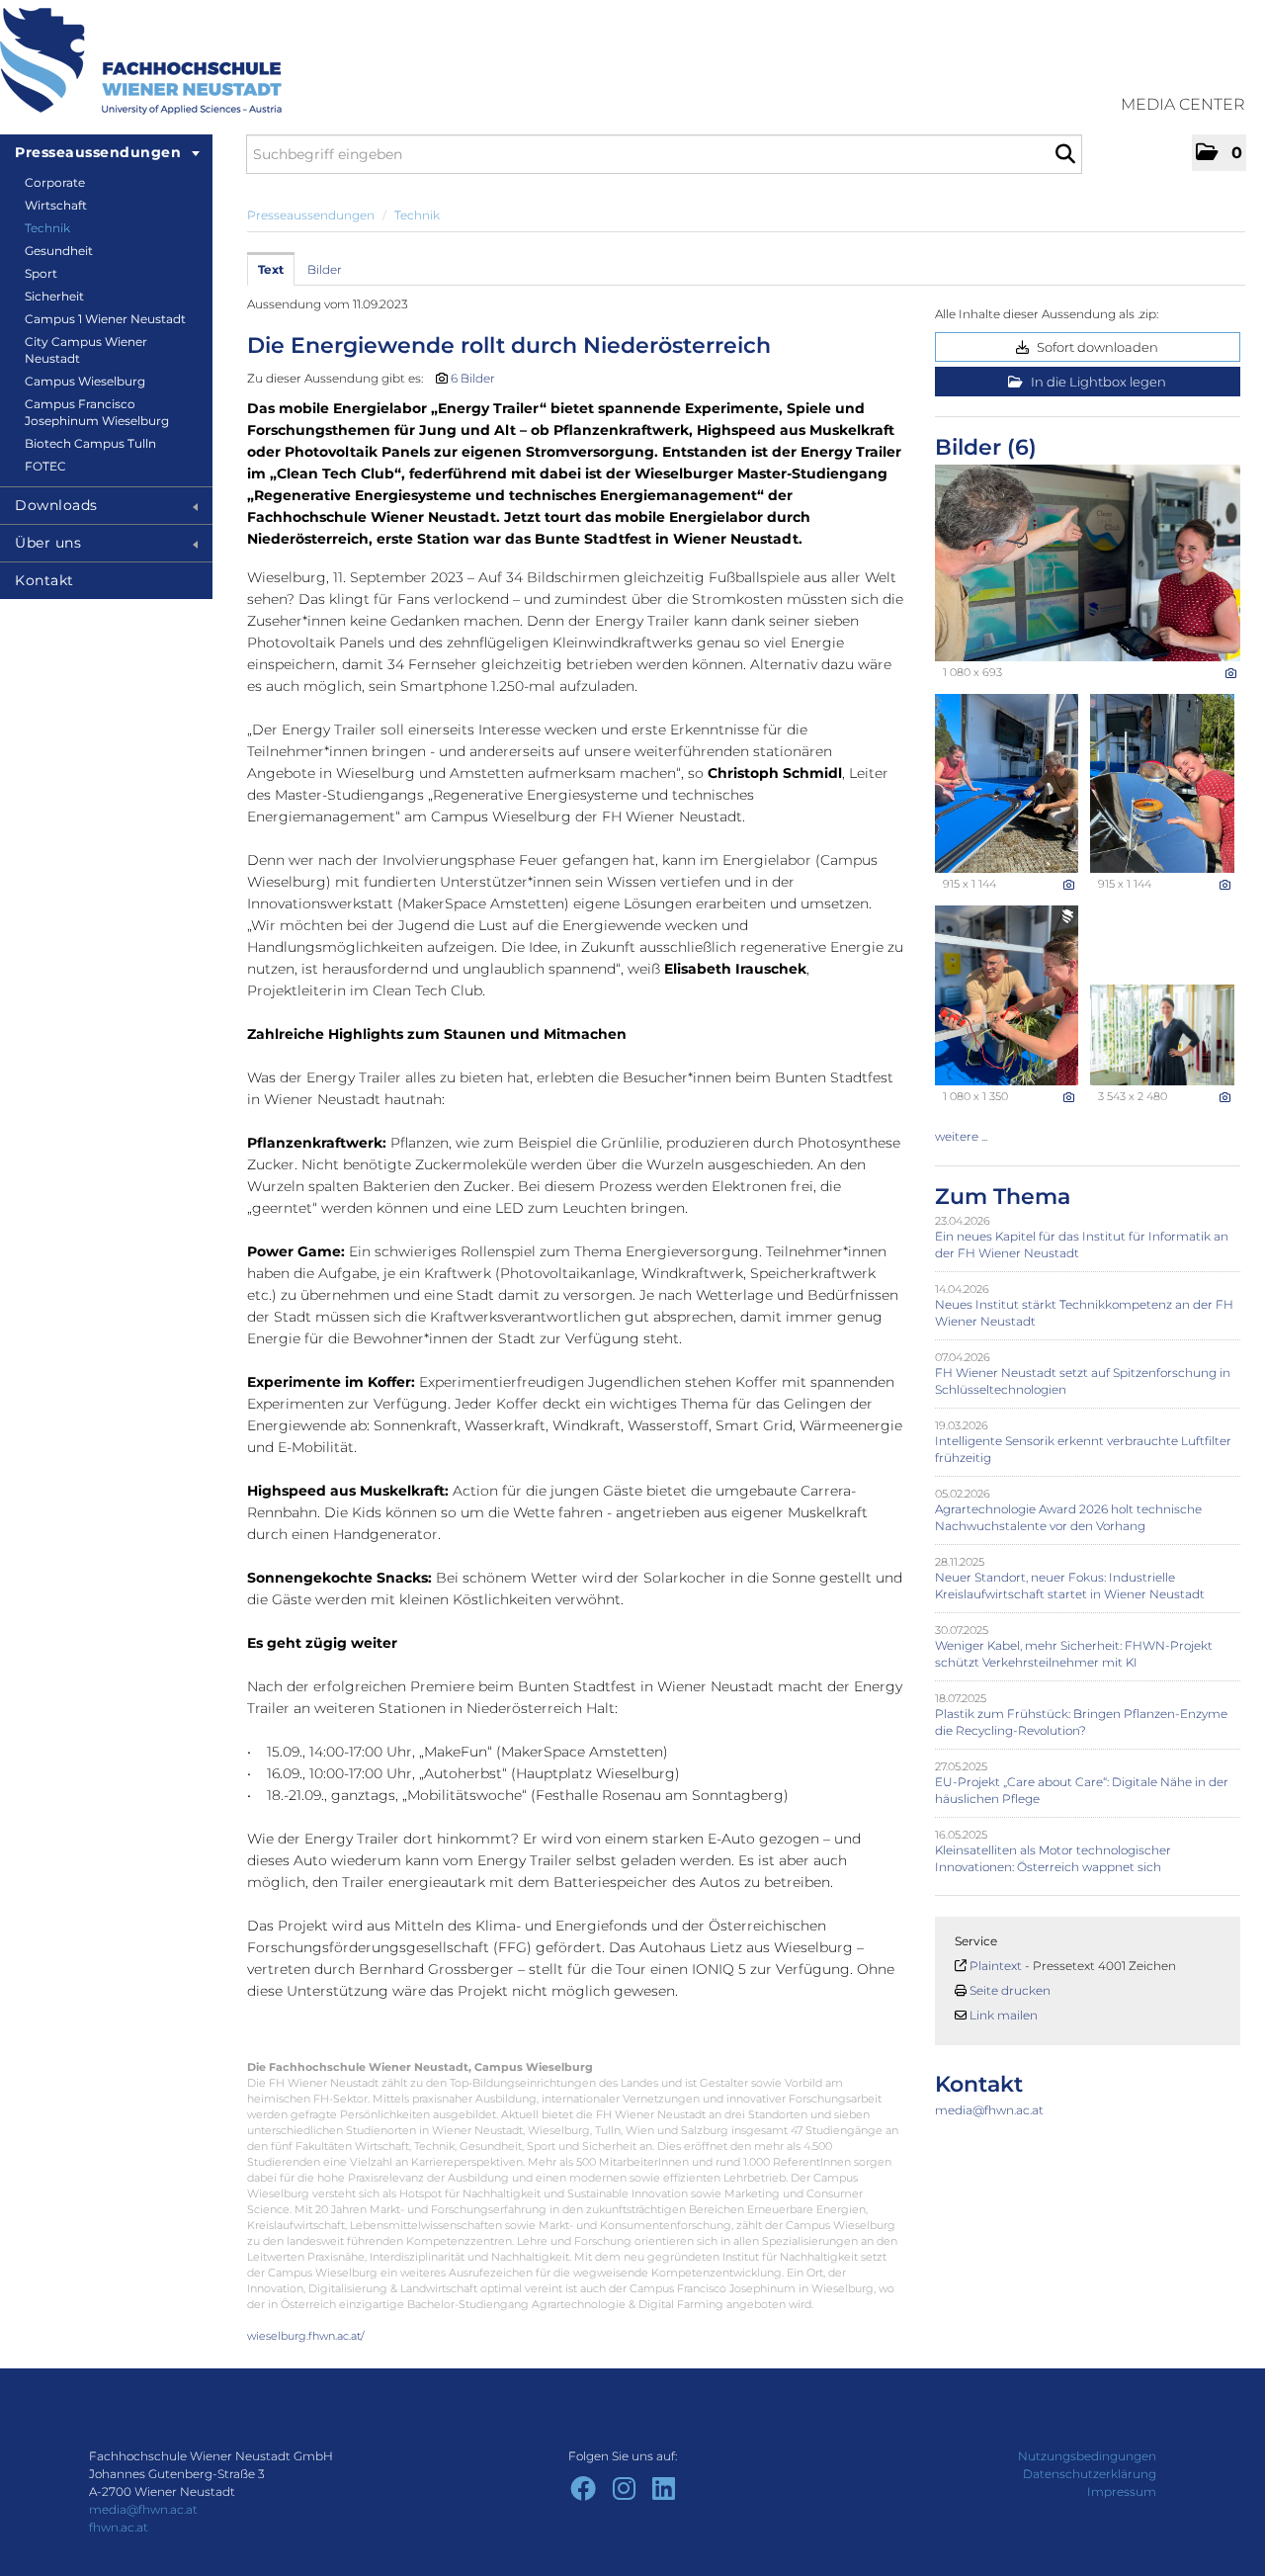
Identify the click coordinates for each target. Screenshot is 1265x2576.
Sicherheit (54, 296)
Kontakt (44, 580)
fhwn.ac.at (119, 2527)
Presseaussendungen (98, 152)
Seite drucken (1010, 1990)
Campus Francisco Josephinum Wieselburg (97, 412)
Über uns (48, 543)
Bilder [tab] (325, 269)
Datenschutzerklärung (1090, 2474)
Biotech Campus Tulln (90, 443)
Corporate (55, 182)
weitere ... (961, 1136)
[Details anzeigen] (1231, 673)
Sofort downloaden (1096, 347)
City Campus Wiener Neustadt (86, 350)
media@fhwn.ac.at (989, 2110)
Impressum (1122, 2491)
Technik (47, 228)
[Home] (141, 61)
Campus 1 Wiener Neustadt (105, 319)
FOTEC (45, 466)
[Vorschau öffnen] (1088, 563)
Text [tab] (271, 269)
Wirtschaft (56, 205)
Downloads (56, 505)
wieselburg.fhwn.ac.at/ (306, 2336)
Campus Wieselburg (85, 381)
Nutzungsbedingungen (1087, 2456)
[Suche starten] (1065, 154)
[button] (1219, 153)
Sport (41, 273)
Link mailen (1004, 2015)
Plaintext (996, 1966)
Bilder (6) (986, 447)
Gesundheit (59, 251)
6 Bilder (473, 378)
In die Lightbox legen (1097, 382)
